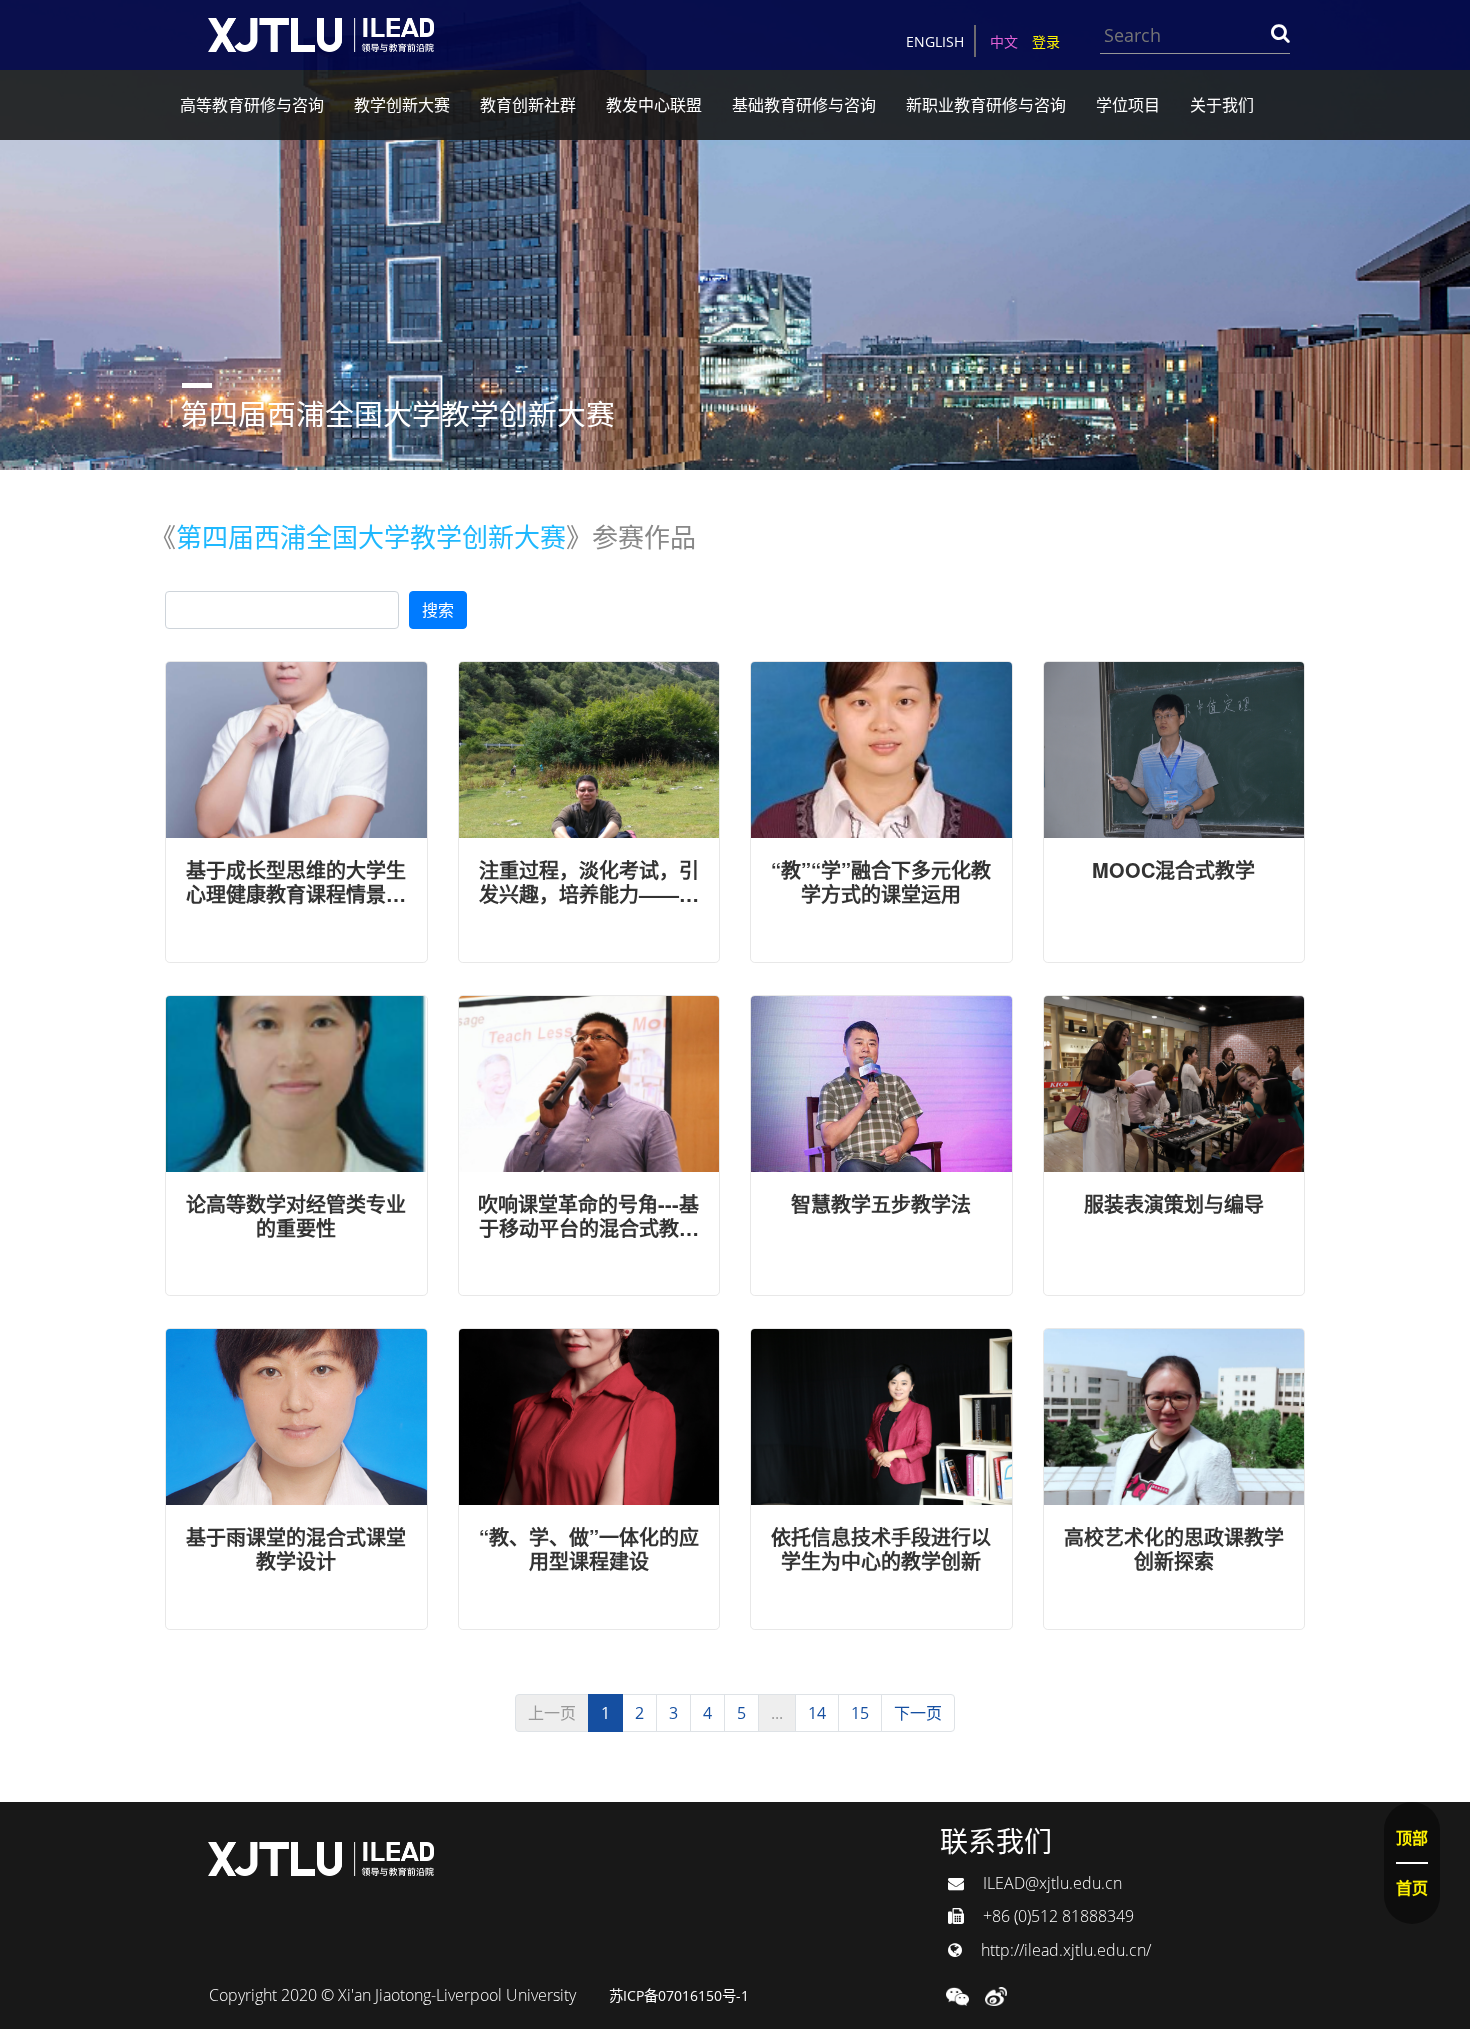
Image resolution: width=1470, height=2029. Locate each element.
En (935, 41)
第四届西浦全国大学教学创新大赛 (371, 535)
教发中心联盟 (654, 105)
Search (1280, 33)
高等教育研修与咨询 (252, 105)
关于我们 (1222, 105)
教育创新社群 (528, 105)
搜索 (438, 610)
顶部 (1412, 1838)
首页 (1412, 1888)
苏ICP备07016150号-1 (679, 1995)
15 (860, 1713)
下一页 (918, 1713)
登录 (1046, 41)
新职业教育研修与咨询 (986, 105)
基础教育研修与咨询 (804, 105)
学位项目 (1128, 105)
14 (817, 1713)
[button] (957, 1995)
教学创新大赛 (402, 105)
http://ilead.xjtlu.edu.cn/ (1064, 1950)
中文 (1004, 41)
